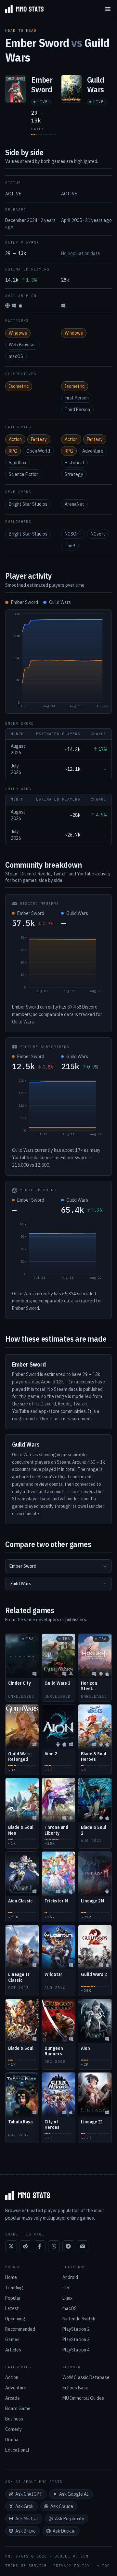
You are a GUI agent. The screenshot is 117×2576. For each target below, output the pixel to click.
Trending (14, 2288)
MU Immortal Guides (83, 2398)
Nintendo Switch (79, 2319)
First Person (77, 398)
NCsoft (98, 534)
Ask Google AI (74, 2494)
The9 (70, 546)
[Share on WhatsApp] (54, 2246)
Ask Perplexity (70, 2519)
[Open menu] (108, 9)
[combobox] (58, 1566)
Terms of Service (26, 2566)
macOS (16, 356)
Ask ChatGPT (29, 2494)
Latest (12, 2308)
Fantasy (39, 439)
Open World (38, 451)
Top (106, 2566)
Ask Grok (24, 2506)
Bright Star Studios (28, 504)
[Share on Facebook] (40, 2246)
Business (14, 2419)
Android (70, 2277)
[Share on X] (11, 2246)
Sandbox (18, 463)
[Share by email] (83, 2246)
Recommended (20, 2329)
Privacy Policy (71, 2566)
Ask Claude (62, 2506)
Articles (13, 2350)
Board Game (18, 2409)
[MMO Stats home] (22, 9)
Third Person (77, 410)
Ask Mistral (27, 2519)
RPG (13, 451)
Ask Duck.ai (64, 2531)
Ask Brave (26, 2531)
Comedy (13, 2429)
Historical (74, 463)
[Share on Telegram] (68, 2246)
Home (11, 2277)
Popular (13, 2298)
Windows (18, 333)
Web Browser (22, 345)
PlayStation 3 (76, 2339)
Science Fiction (24, 474)
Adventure (93, 451)
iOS (66, 2288)
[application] (58, 662)
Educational (17, 2450)
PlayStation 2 (76, 2329)
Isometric (19, 386)
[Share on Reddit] (25, 2246)
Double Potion (71, 2556)
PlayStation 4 (76, 2350)
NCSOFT (73, 534)
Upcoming (15, 2319)
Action (15, 439)
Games (12, 2339)
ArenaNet (74, 504)
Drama (12, 2440)
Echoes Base (75, 2388)
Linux (67, 2298)
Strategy (74, 474)
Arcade (13, 2398)
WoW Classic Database (86, 2377)
